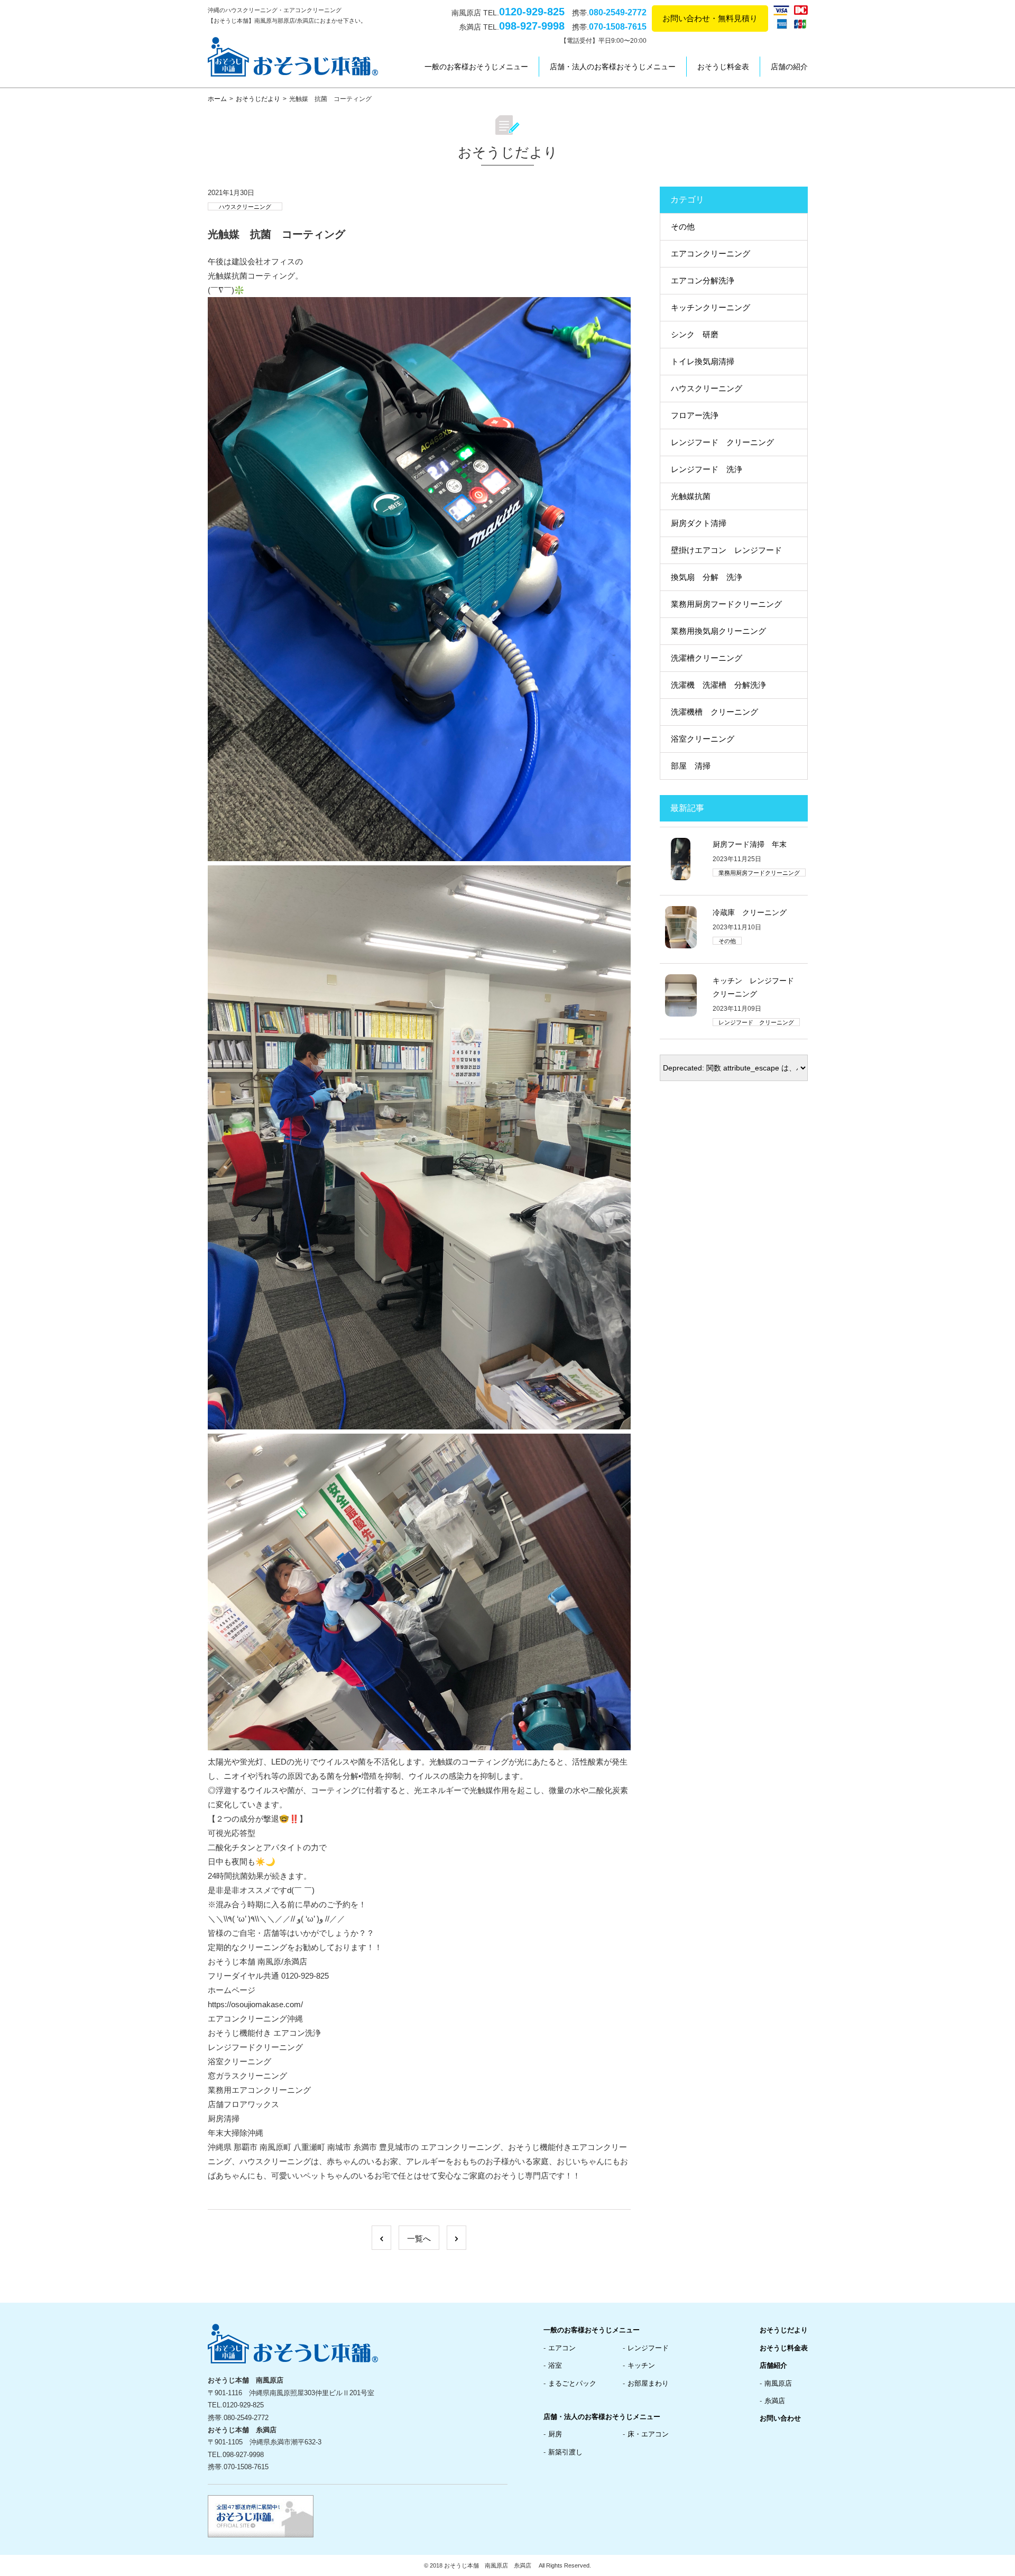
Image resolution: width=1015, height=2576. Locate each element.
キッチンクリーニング (710, 307)
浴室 (555, 2365)
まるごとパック (572, 2383)
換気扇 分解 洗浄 (707, 577)
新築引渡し (565, 2452)
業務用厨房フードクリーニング (726, 604)
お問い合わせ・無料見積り (710, 18)
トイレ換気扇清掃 (703, 361)
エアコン (562, 2348)
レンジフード (648, 2348)
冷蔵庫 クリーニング (750, 912)
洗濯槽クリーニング (707, 658)
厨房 (555, 2434)
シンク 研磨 (695, 334)
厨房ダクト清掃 (699, 523)
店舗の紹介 (789, 67)
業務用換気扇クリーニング (718, 631)
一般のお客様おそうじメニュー (476, 67)
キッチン (641, 2365)
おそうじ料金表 (723, 67)
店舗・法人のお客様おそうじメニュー (613, 67)
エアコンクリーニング (710, 253)
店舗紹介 (773, 2365)
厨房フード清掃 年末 (750, 844)
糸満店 (775, 2401)
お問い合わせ (780, 2418)
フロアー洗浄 (695, 415)
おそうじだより (258, 99)
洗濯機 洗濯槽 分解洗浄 (718, 685)
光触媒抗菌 (691, 496)
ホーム (217, 99)
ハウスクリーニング (245, 207)
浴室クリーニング (703, 739)
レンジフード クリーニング (722, 442)
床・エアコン (648, 2434)
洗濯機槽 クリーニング (714, 712)
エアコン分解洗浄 (703, 280)
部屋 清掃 (691, 766)
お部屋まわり (648, 2383)
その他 (683, 227)
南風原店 (778, 2383)
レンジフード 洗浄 (707, 469)
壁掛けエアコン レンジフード (726, 550)
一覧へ (419, 2238)
